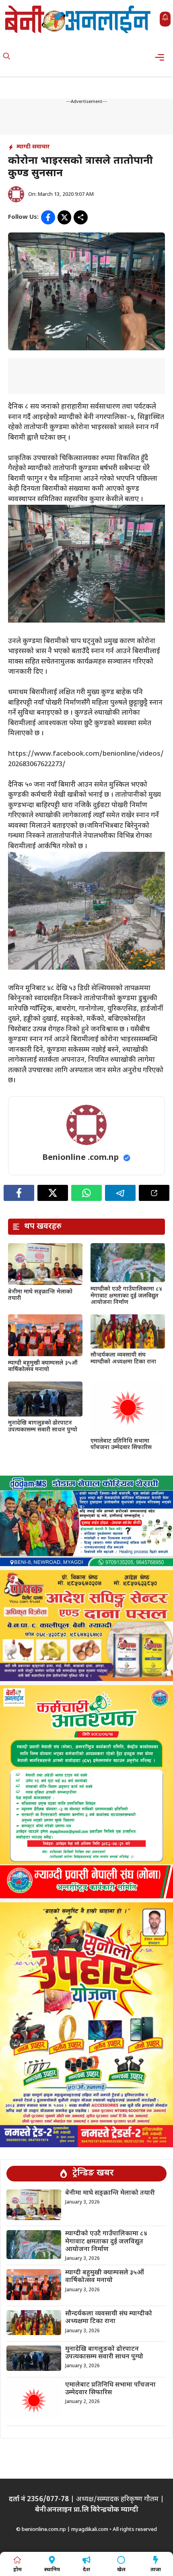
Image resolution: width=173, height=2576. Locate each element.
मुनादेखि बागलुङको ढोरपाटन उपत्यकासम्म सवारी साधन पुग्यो (43, 1427)
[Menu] (162, 57)
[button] (7, 57)
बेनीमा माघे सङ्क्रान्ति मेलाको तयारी (40, 1295)
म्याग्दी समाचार (33, 147)
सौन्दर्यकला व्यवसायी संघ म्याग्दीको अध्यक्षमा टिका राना (123, 1359)
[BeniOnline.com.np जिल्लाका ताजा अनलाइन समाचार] (78, 19)
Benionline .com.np (80, 1158)
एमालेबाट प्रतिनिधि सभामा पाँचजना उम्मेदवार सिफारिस (121, 1445)
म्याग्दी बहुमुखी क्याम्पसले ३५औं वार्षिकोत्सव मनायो (43, 1367)
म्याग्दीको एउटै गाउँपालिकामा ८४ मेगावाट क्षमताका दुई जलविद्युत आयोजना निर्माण (126, 1296)
